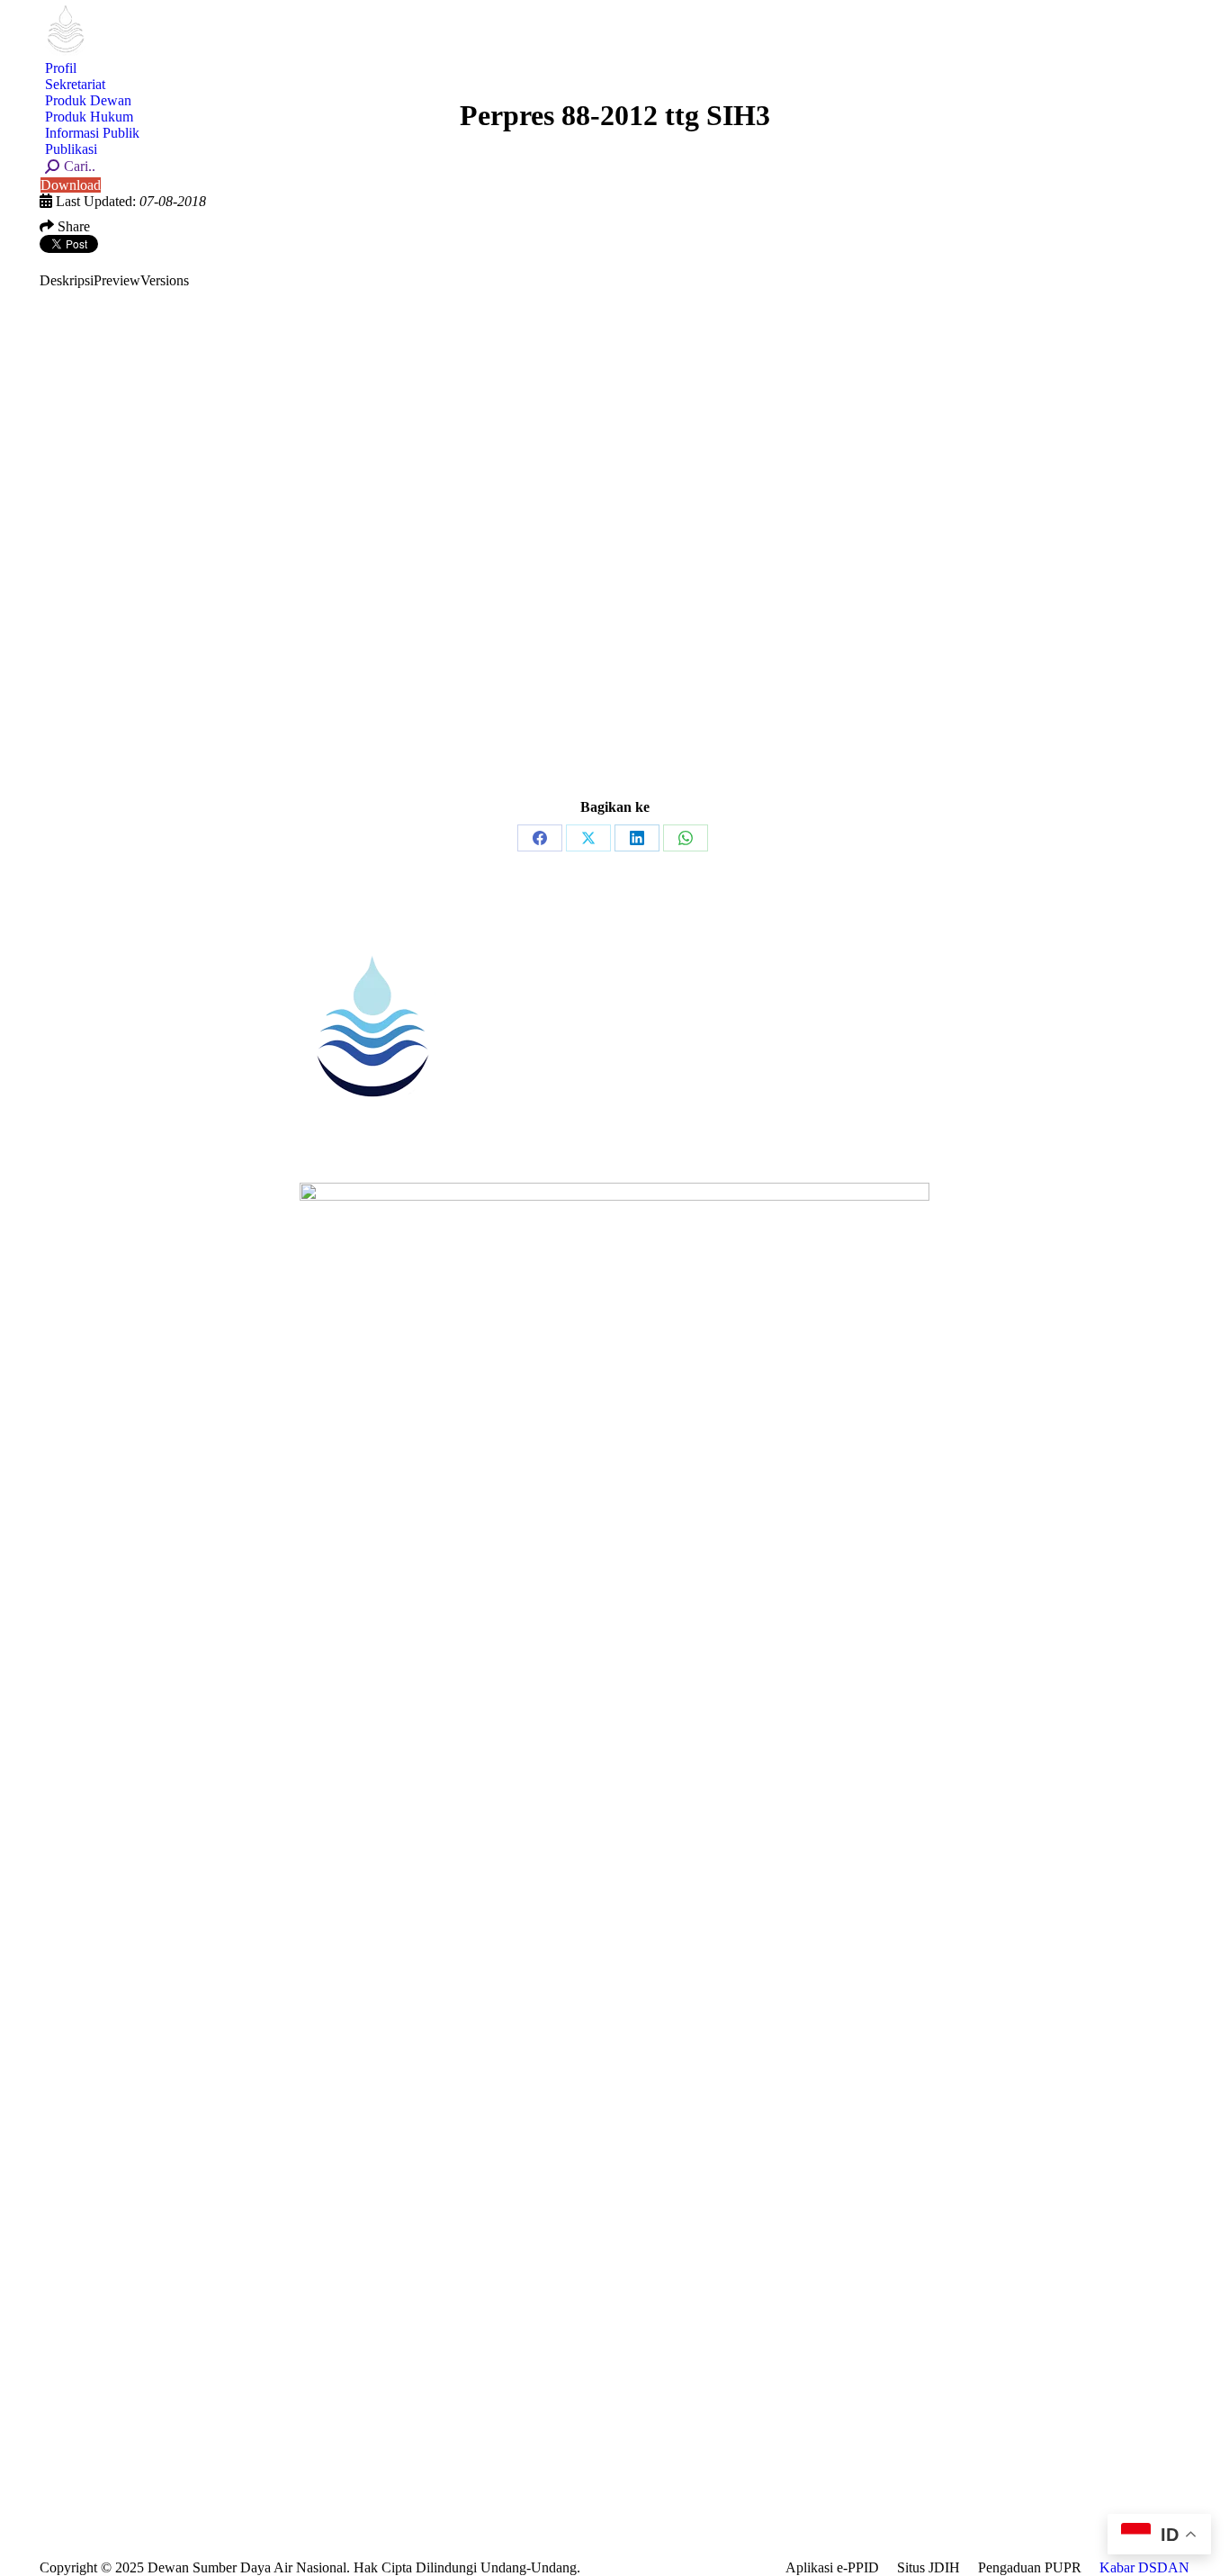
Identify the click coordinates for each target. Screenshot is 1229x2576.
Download (71, 185)
